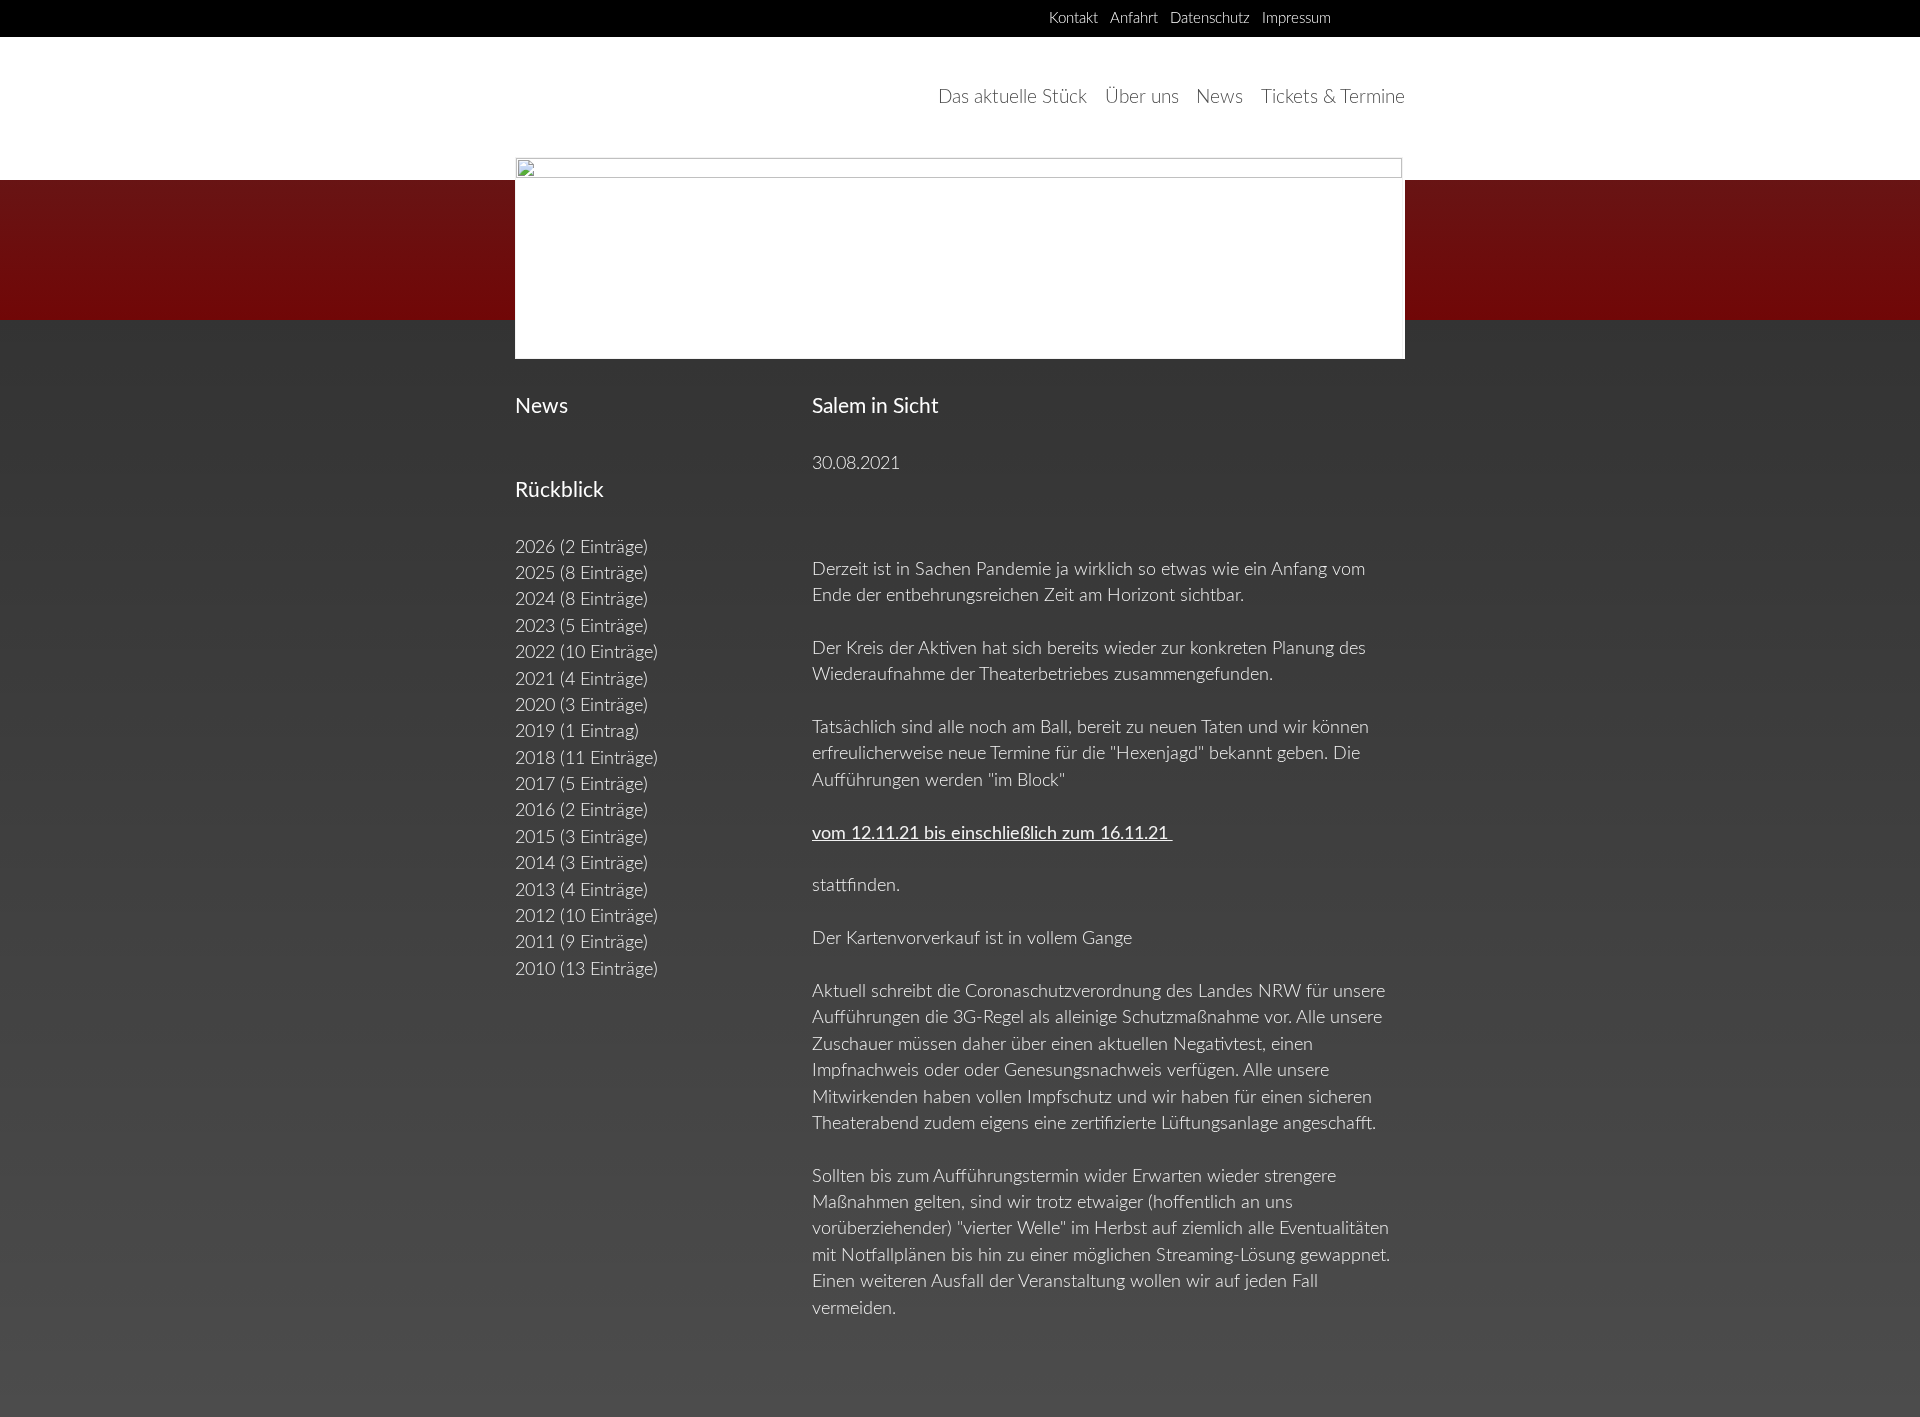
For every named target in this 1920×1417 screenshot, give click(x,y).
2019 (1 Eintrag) (577, 731)
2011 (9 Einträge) (581, 942)
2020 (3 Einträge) (581, 705)
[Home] (605, 97)
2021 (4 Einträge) (581, 679)
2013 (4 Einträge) (581, 890)
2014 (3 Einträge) (581, 863)
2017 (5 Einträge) (581, 784)
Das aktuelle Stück (1012, 97)
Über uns (1142, 97)
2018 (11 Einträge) (586, 758)
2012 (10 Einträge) (586, 916)
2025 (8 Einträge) (581, 573)
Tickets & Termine (1333, 97)
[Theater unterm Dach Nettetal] (1355, 17)
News (1219, 97)
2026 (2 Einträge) (581, 547)
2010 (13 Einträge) (586, 969)
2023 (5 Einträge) (581, 626)
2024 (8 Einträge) (581, 599)
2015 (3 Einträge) (581, 837)
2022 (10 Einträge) (586, 652)
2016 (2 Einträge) (581, 810)
